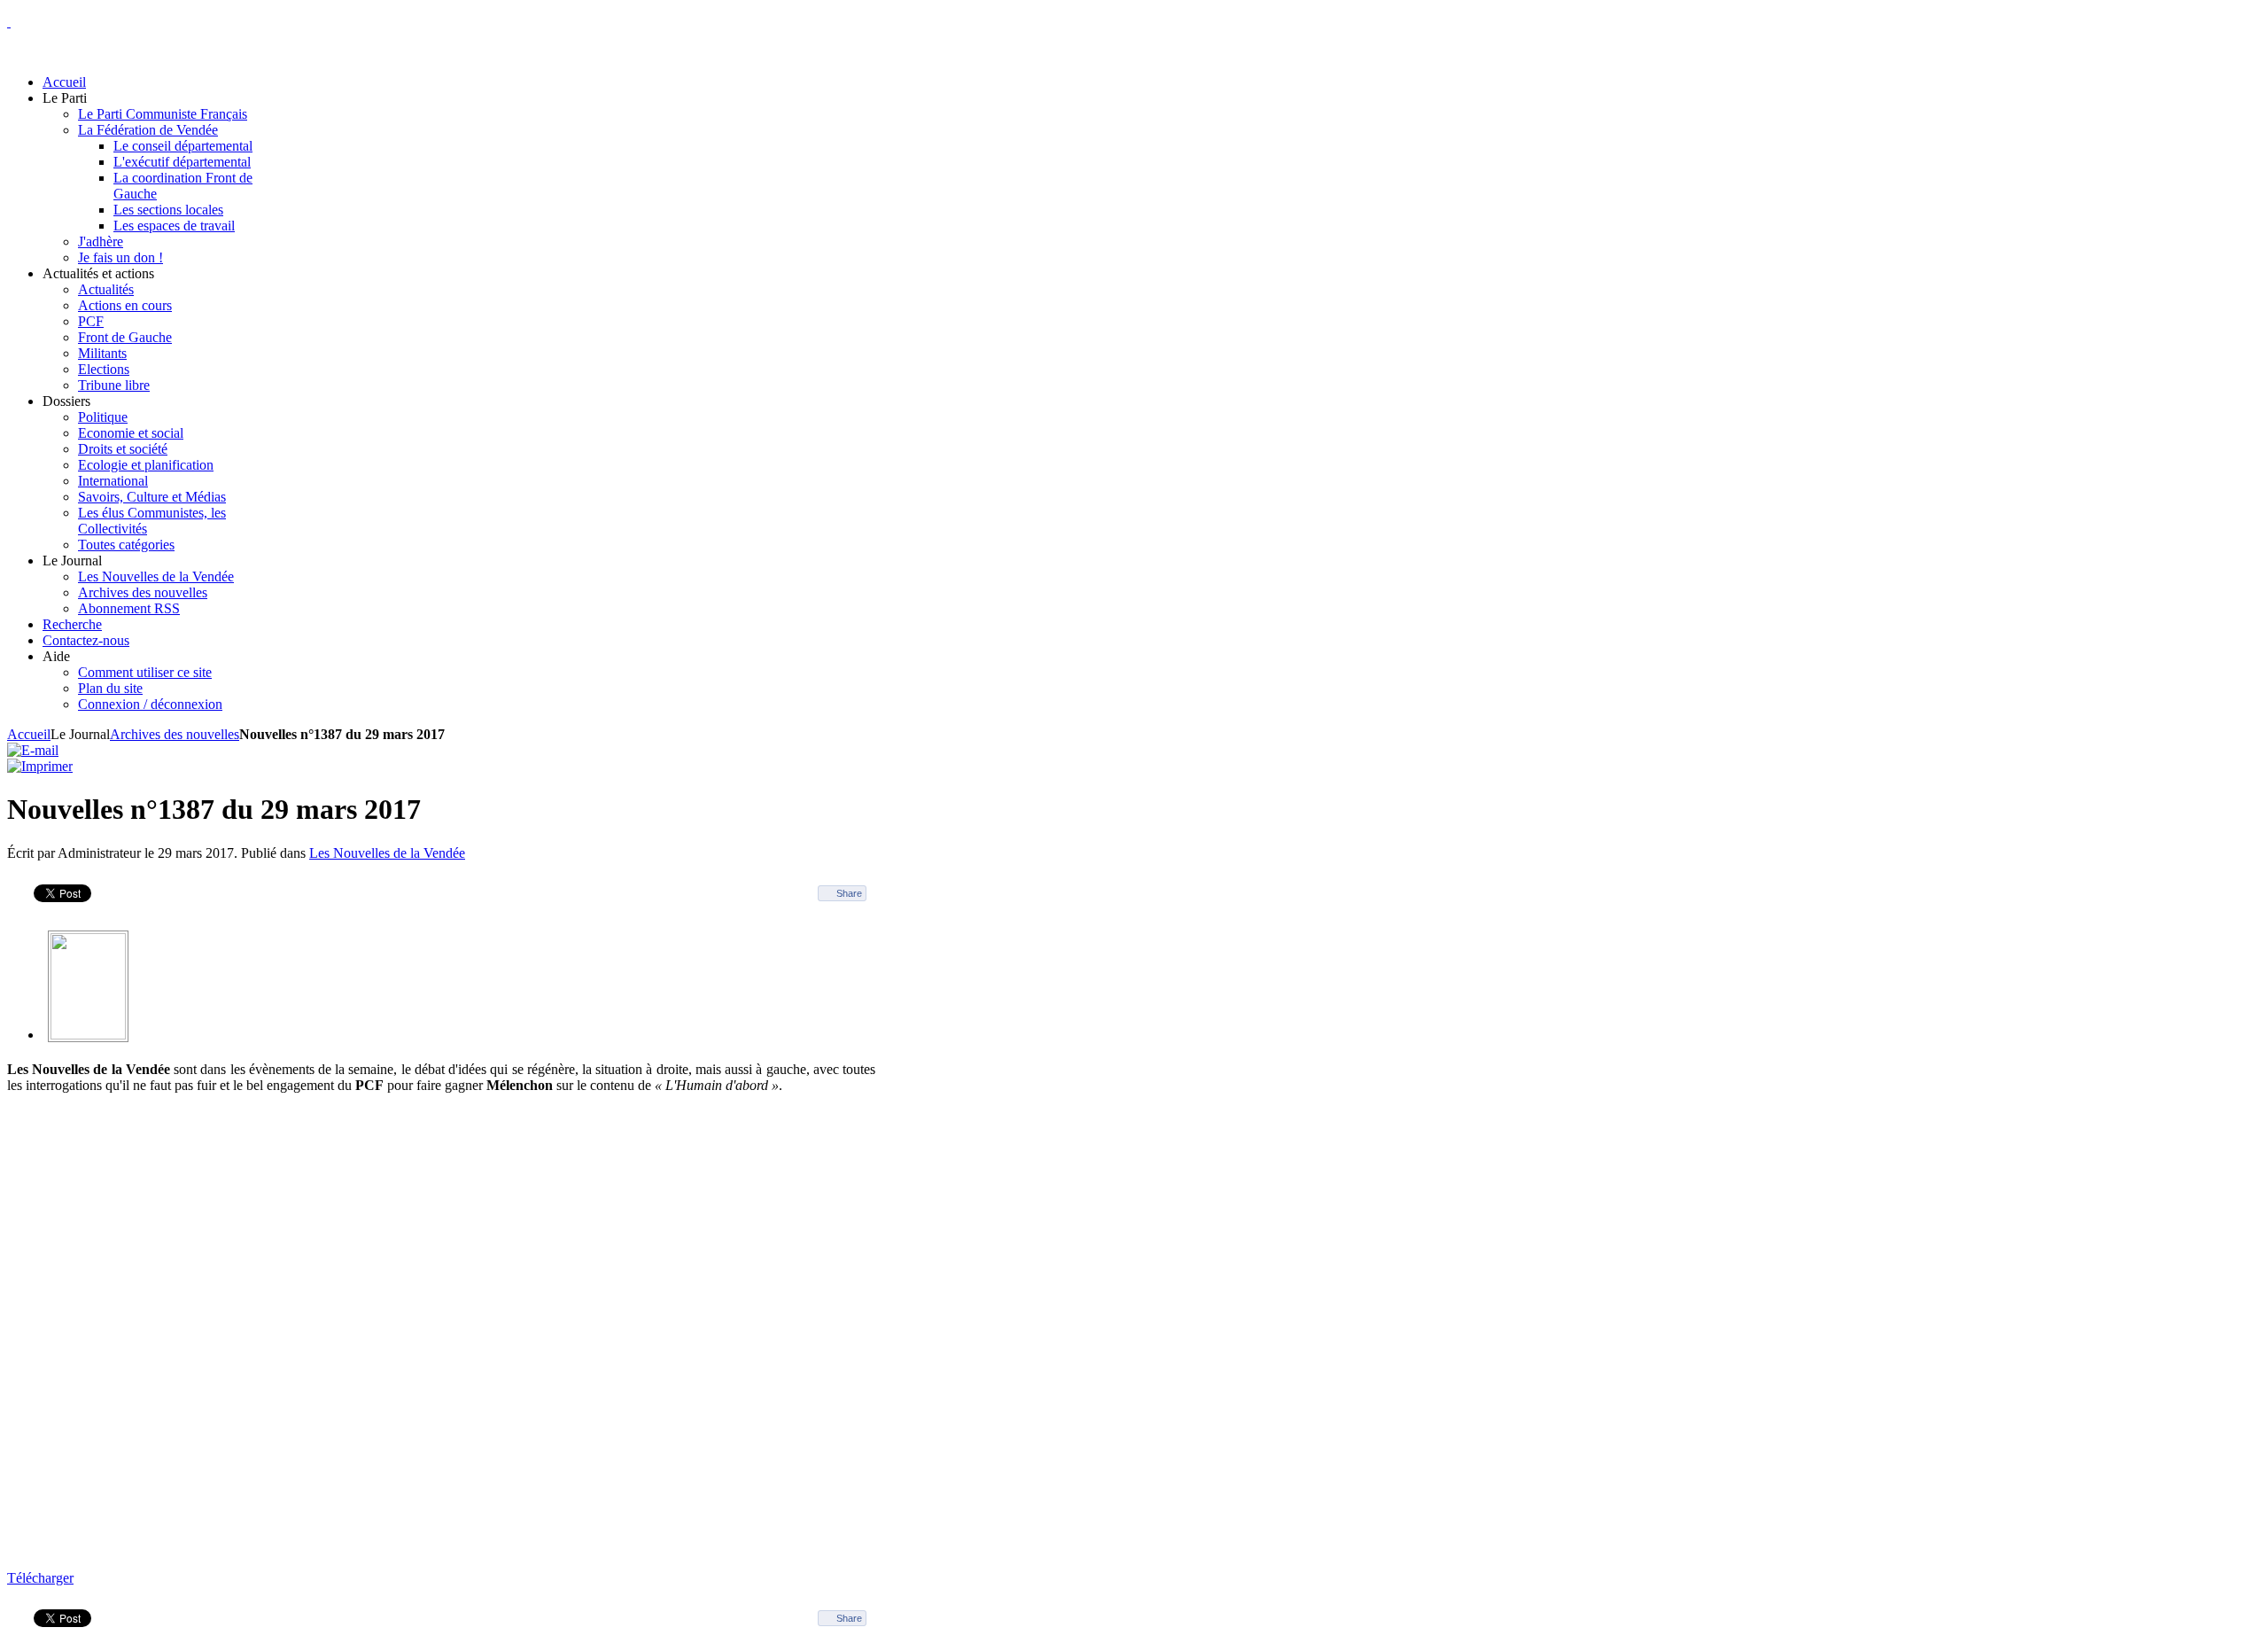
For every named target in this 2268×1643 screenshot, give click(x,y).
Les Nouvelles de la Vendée (387, 853)
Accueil (29, 734)
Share (849, 893)
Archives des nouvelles (175, 734)
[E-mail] (33, 750)
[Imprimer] (40, 766)
